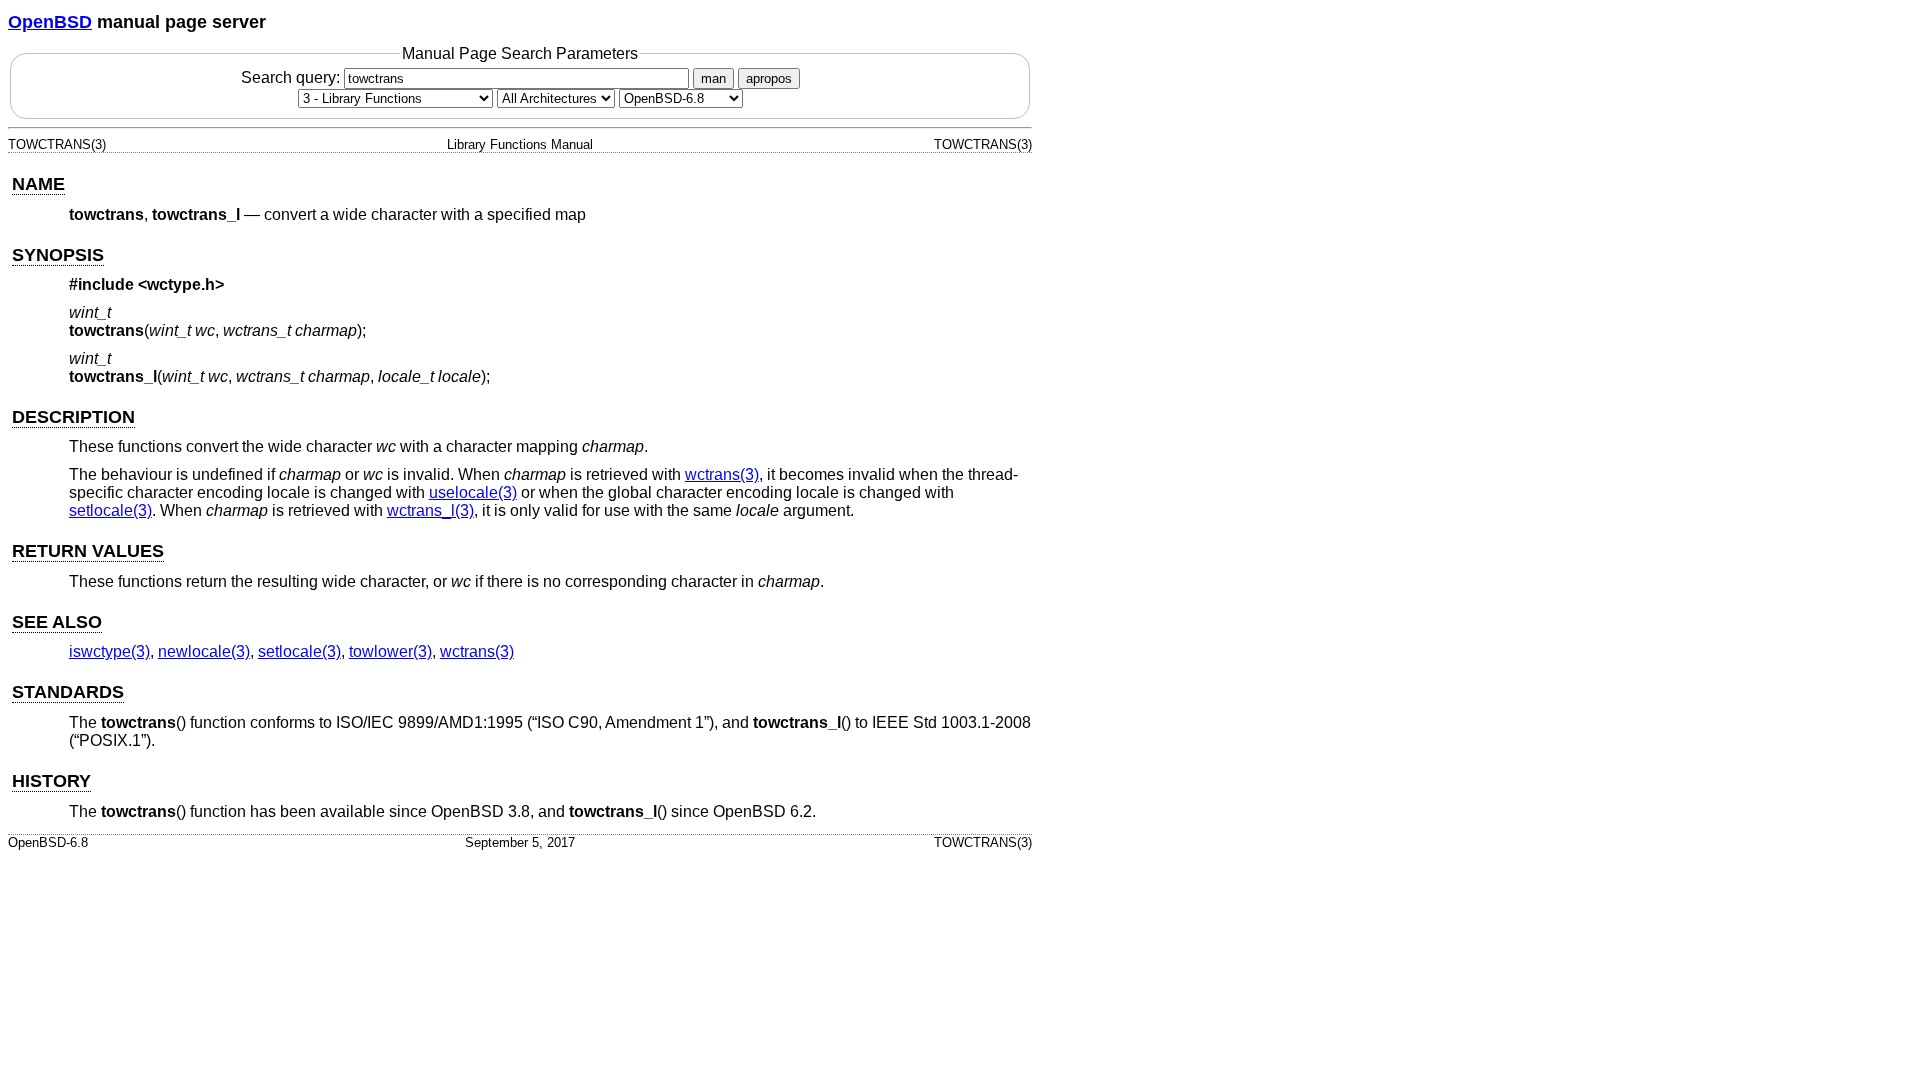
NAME (38, 184)
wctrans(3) (722, 474)
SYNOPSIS (58, 255)
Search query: (292, 77)
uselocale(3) (473, 492)
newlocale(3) (204, 651)
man (713, 78)
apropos (769, 78)
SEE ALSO (57, 622)
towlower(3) (390, 651)
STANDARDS (68, 692)
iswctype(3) (109, 651)
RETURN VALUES (88, 551)
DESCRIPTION (73, 417)
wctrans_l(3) (430, 510)
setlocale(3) (110, 510)
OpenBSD (50, 22)
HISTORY (51, 781)
